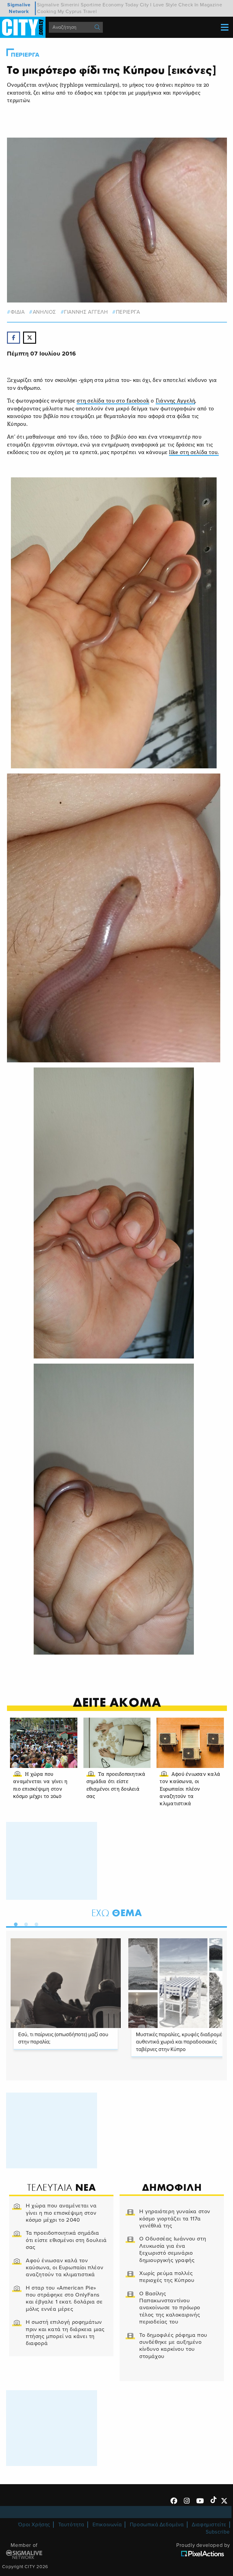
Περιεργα (25, 55)
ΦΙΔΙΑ (18, 312)
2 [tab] (25, 1923)
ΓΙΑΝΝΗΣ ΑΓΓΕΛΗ (86, 312)
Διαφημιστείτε (209, 2525)
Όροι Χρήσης (34, 2525)
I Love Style (164, 5)
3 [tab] (35, 1923)
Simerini (70, 5)
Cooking (47, 12)
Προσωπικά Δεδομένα (157, 2525)
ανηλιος (44, 312)
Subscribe (218, 2532)
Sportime (91, 5)
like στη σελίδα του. (194, 453)
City (144, 5)
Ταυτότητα (71, 2525)
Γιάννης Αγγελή (176, 401)
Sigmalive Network (19, 8)
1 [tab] (14, 1923)
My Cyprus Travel (77, 12)
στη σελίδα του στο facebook (113, 401)
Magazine (211, 5)
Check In (189, 5)
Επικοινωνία (107, 2525)
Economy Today (120, 5)
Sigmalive (48, 5)
